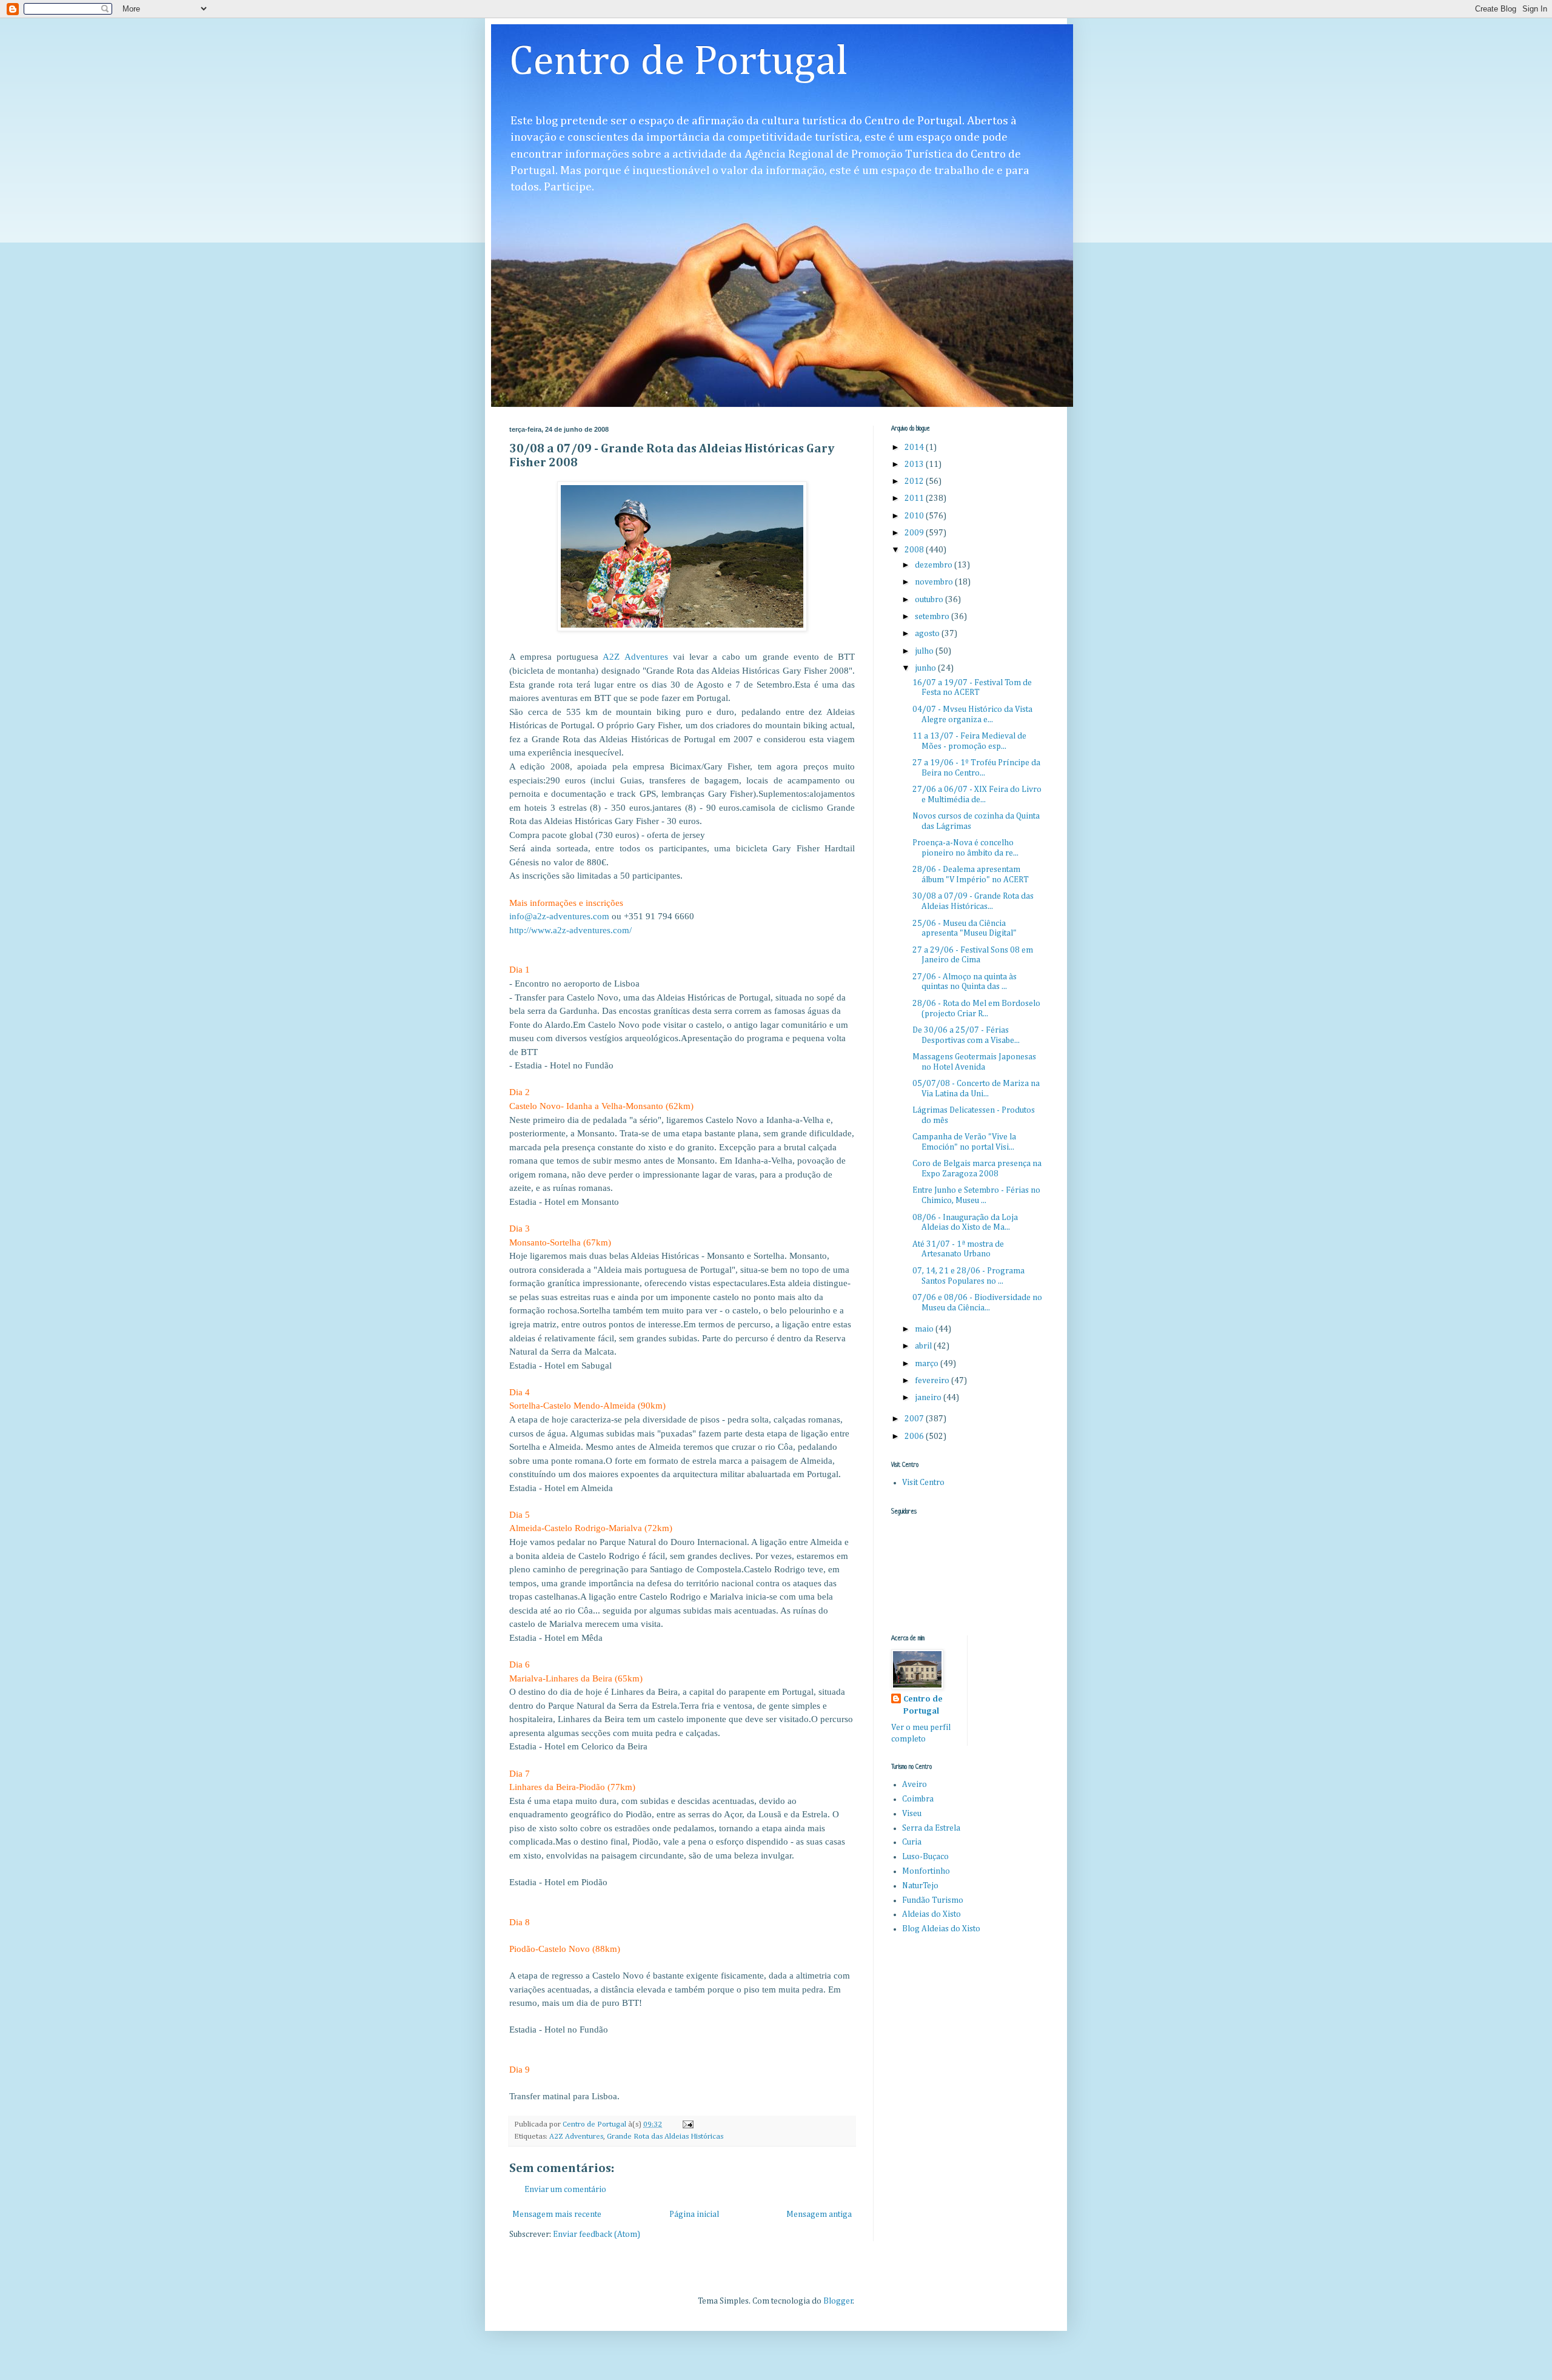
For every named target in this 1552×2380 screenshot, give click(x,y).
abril (924, 1346)
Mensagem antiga (819, 2214)
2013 (915, 464)
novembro (935, 582)
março (928, 1364)
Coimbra (918, 1799)
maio (925, 1329)
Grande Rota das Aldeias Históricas (665, 2137)
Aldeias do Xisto (932, 1914)
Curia (912, 1842)
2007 (915, 1419)
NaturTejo (920, 1886)
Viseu (912, 1814)
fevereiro (933, 1381)
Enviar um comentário (565, 2190)
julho (925, 651)
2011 (915, 498)
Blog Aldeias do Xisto (941, 1929)
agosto (928, 634)
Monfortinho (926, 1871)
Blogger (838, 2301)
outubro (930, 600)
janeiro (929, 1398)
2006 (915, 1436)
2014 (915, 448)
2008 (915, 550)
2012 (915, 481)
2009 (915, 533)
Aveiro (915, 1785)
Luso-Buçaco (925, 1857)
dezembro (935, 565)
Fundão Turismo (933, 1900)
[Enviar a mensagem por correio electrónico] (687, 2124)
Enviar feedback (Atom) (597, 2234)
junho (926, 668)
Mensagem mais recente (557, 2214)
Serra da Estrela (931, 1828)
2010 (915, 516)
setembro (933, 617)
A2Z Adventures (576, 2137)
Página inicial (694, 2214)
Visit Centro (923, 1483)
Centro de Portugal (679, 62)
